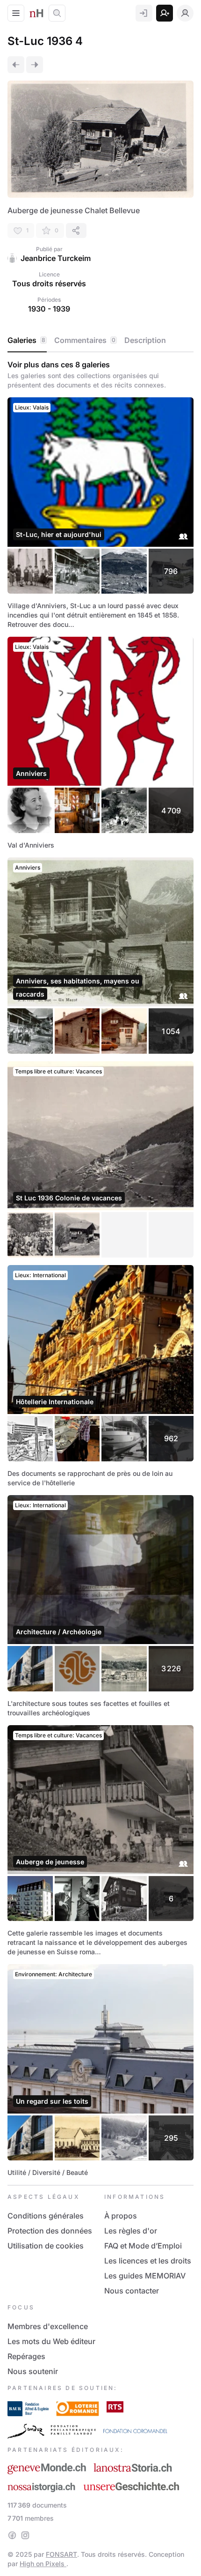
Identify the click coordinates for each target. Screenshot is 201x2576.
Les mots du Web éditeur (51, 2341)
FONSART (61, 2554)
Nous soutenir (33, 2371)
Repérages (26, 2356)
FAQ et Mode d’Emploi (143, 2246)
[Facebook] (12, 2535)
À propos (121, 2216)
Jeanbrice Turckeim (56, 258)
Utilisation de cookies (46, 2246)
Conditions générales (46, 2216)
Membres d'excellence (48, 2326)
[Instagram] (25, 2535)
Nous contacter (132, 2291)
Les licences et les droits (148, 2261)
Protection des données (50, 2231)
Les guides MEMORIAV (145, 2276)
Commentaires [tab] (85, 340)
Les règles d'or (131, 2231)
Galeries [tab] (26, 340)
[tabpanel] (100, 1269)
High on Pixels (43, 2564)
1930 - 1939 (49, 309)
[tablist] (100, 341)
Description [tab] (145, 340)
